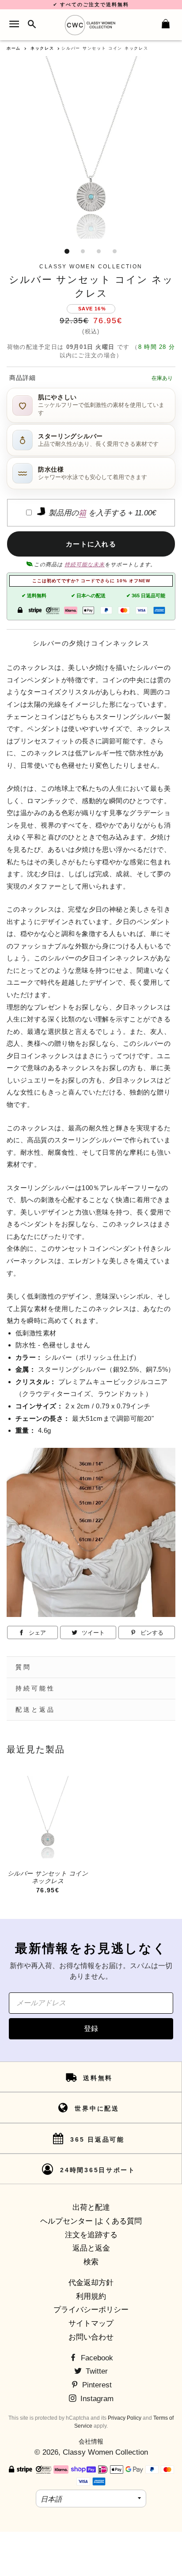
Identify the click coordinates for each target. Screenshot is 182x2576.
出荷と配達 (91, 2207)
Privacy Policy (125, 2418)
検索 (91, 2262)
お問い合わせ (91, 2337)
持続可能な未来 (85, 565)
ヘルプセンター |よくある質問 (91, 2221)
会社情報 (91, 2441)
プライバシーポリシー (91, 2310)
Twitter (96, 2371)
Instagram (96, 2399)
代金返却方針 (91, 2283)
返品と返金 (91, 2248)
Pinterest (96, 2385)
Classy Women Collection (105, 2452)
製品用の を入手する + (101, 513)
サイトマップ (91, 2323)
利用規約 (91, 2296)
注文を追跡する (91, 2235)
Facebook (96, 2358)
